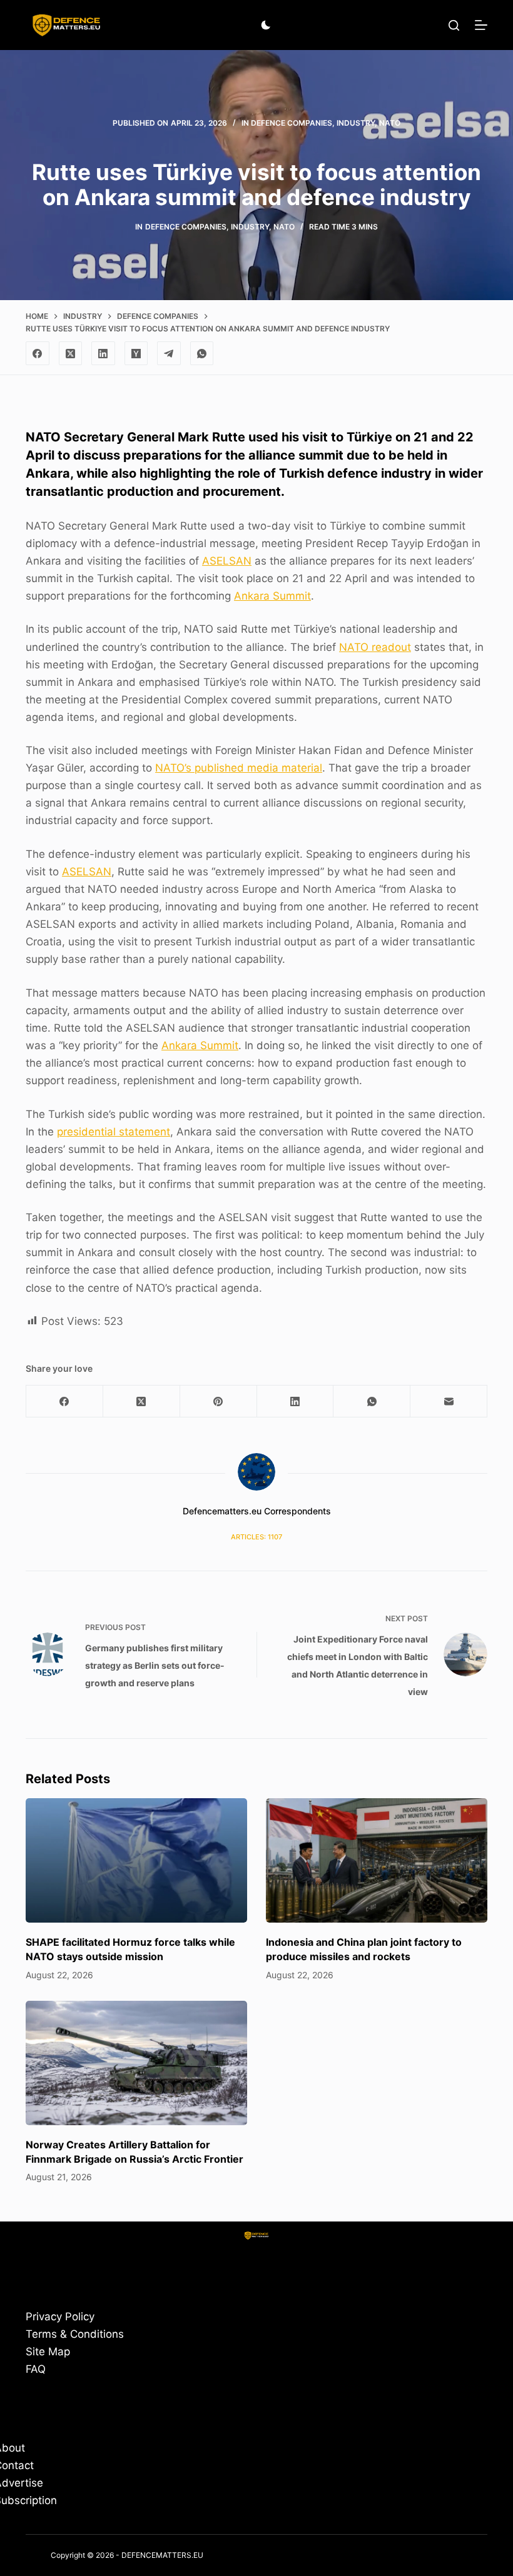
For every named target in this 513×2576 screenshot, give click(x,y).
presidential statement (114, 1132)
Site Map (48, 2352)
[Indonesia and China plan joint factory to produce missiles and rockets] (377, 1860)
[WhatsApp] (202, 353)
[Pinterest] (219, 1401)
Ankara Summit (272, 596)
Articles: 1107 (256, 1537)
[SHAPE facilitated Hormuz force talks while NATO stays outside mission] (136, 1860)
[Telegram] (169, 353)
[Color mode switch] (266, 25)
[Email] (449, 1401)
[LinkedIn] (103, 353)
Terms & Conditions (75, 2334)
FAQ (36, 2369)
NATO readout (375, 647)
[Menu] (481, 25)
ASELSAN (227, 561)
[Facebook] (38, 353)
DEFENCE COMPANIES (292, 123)
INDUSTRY (356, 123)
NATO (390, 123)
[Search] (454, 25)
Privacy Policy (60, 2317)
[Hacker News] (136, 353)
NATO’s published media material (239, 768)
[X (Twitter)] (71, 353)
